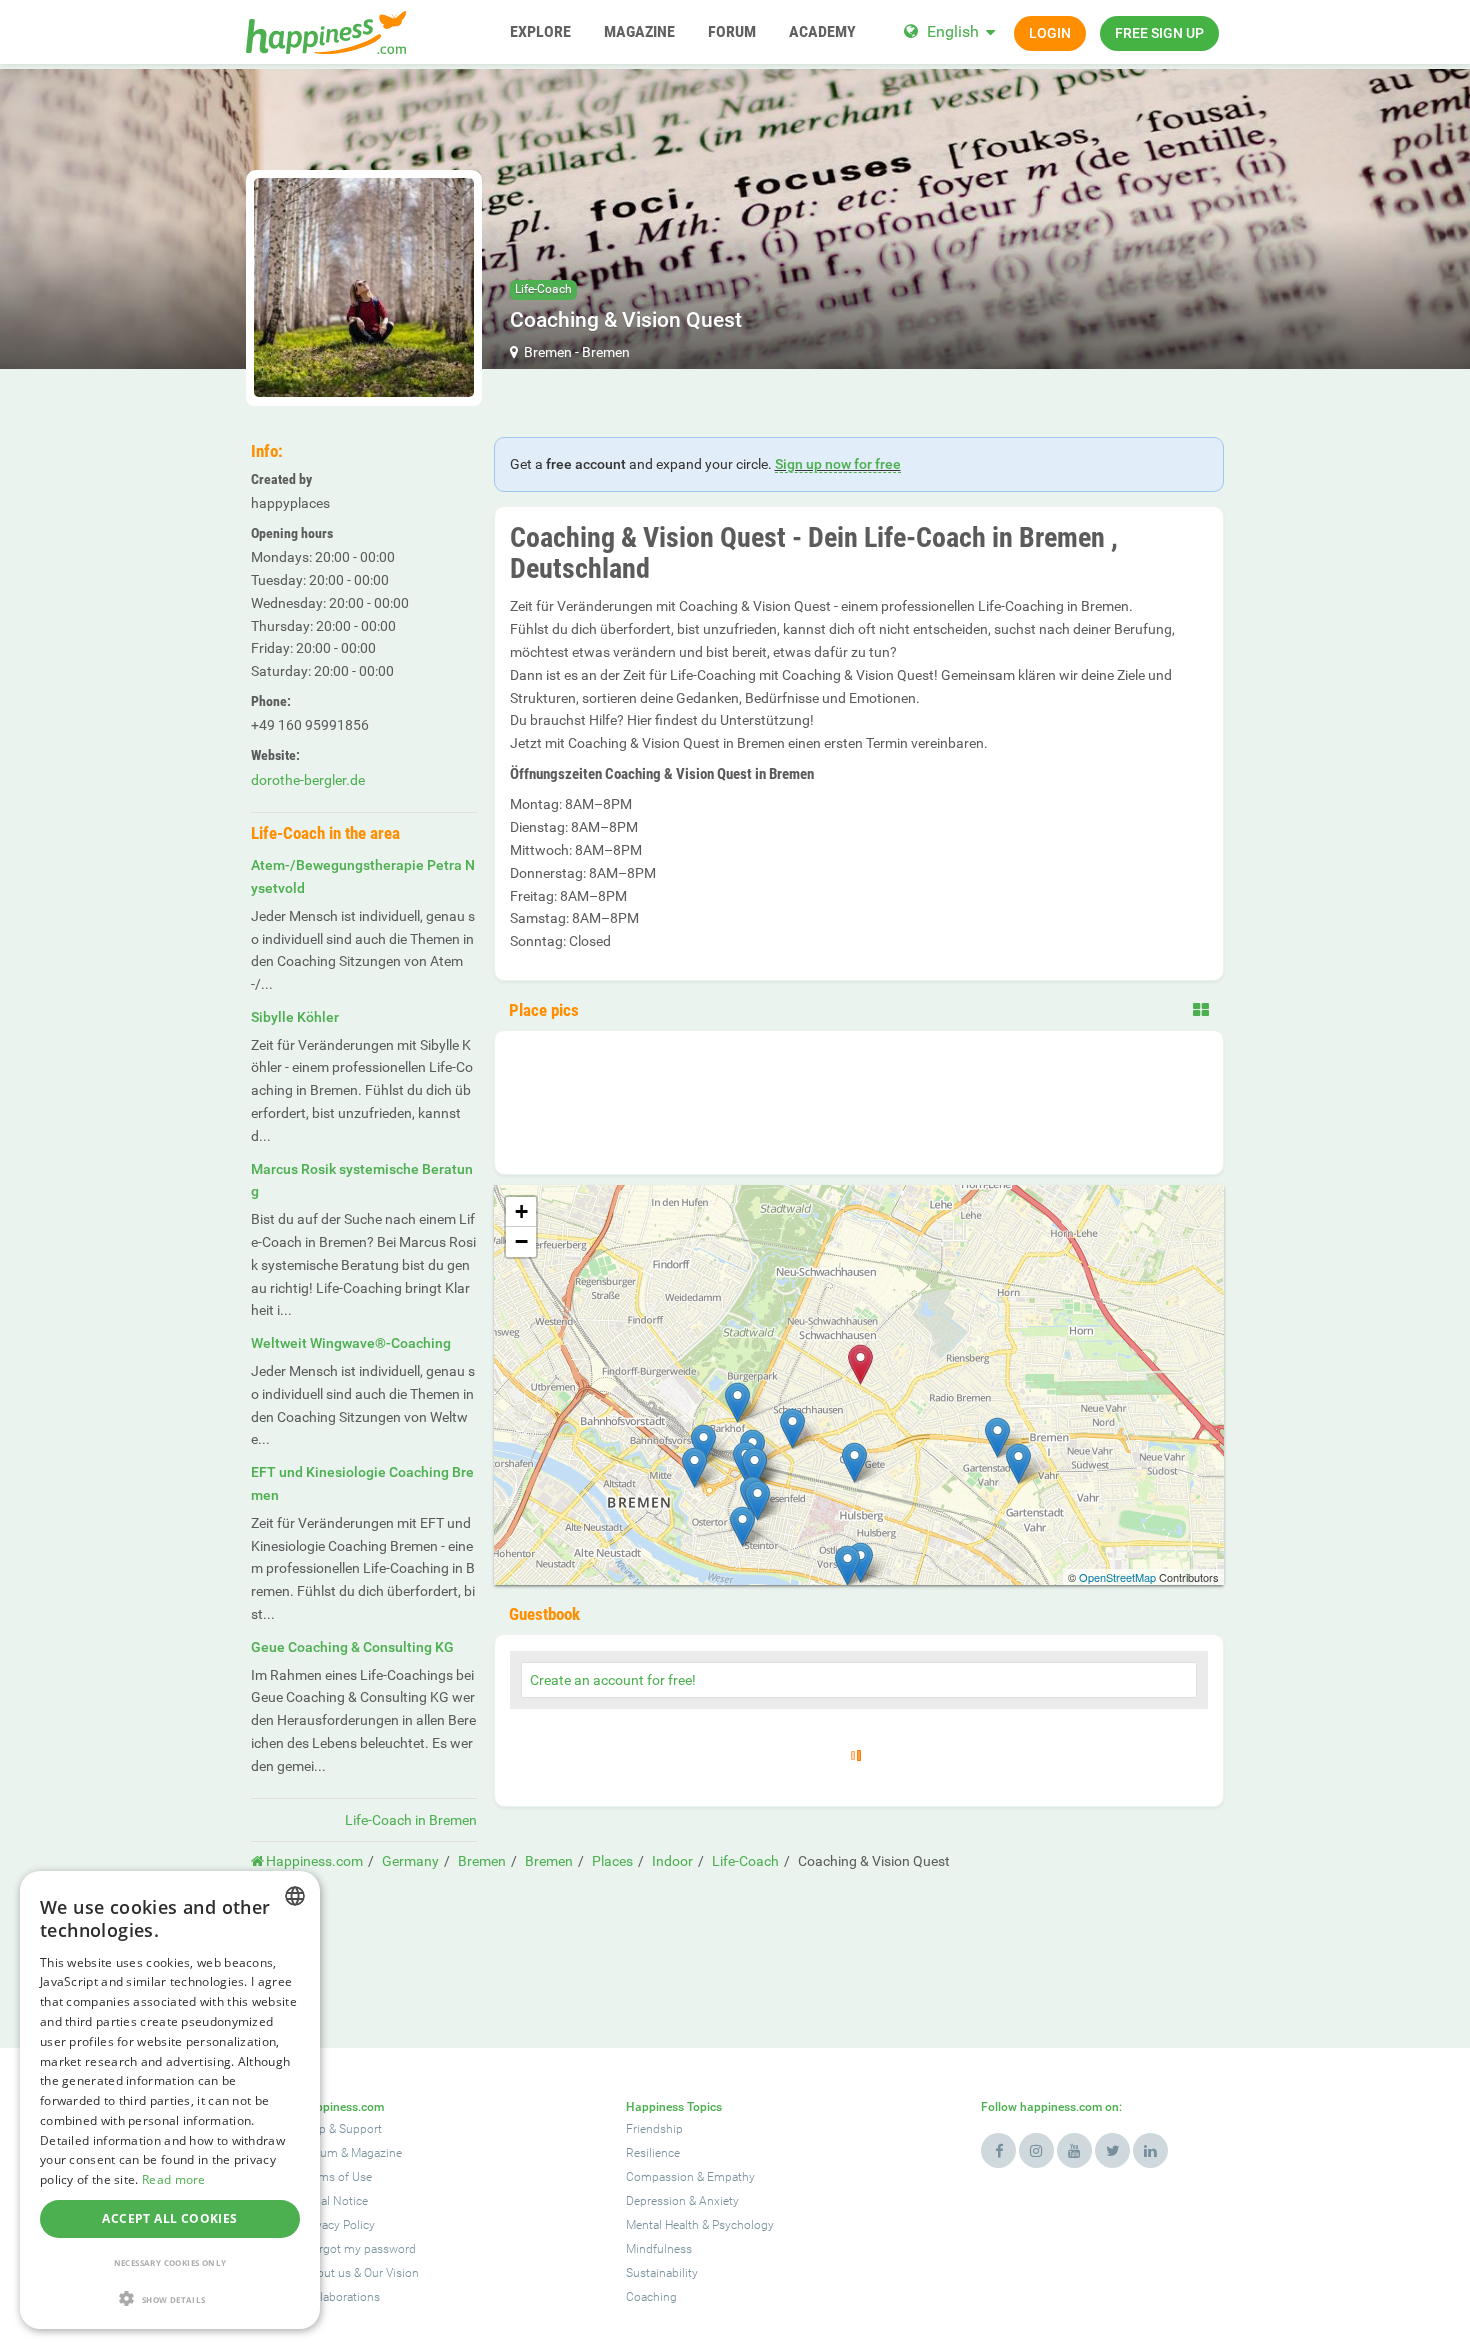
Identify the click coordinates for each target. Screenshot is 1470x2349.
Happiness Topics (674, 2107)
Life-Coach (543, 289)
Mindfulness (659, 2249)
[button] (170, 2298)
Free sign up (1159, 33)
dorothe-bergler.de (308, 780)
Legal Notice (335, 2201)
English (953, 31)
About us (326, 2273)
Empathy (731, 2177)
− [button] (521, 1241)
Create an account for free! (613, 1680)
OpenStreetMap (1117, 1577)
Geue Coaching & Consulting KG (352, 1647)
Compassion (660, 2177)
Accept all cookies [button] (169, 2218)
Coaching (651, 2297)
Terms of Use (337, 2177)
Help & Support (342, 2129)
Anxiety (719, 2201)
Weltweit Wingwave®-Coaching (351, 1343)
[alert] (170, 2100)
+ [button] (521, 1211)
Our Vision (391, 2273)
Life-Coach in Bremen (411, 1820)
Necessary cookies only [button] (170, 2262)
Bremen (548, 352)
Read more (174, 2179)
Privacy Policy (338, 2225)
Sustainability (662, 2273)
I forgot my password (359, 2249)
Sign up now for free (838, 464)
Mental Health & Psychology (700, 2225)
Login (1050, 33)
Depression (656, 2201)
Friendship (654, 2129)
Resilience (653, 2153)
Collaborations (341, 2297)
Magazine (376, 2153)
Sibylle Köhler (295, 1017)
